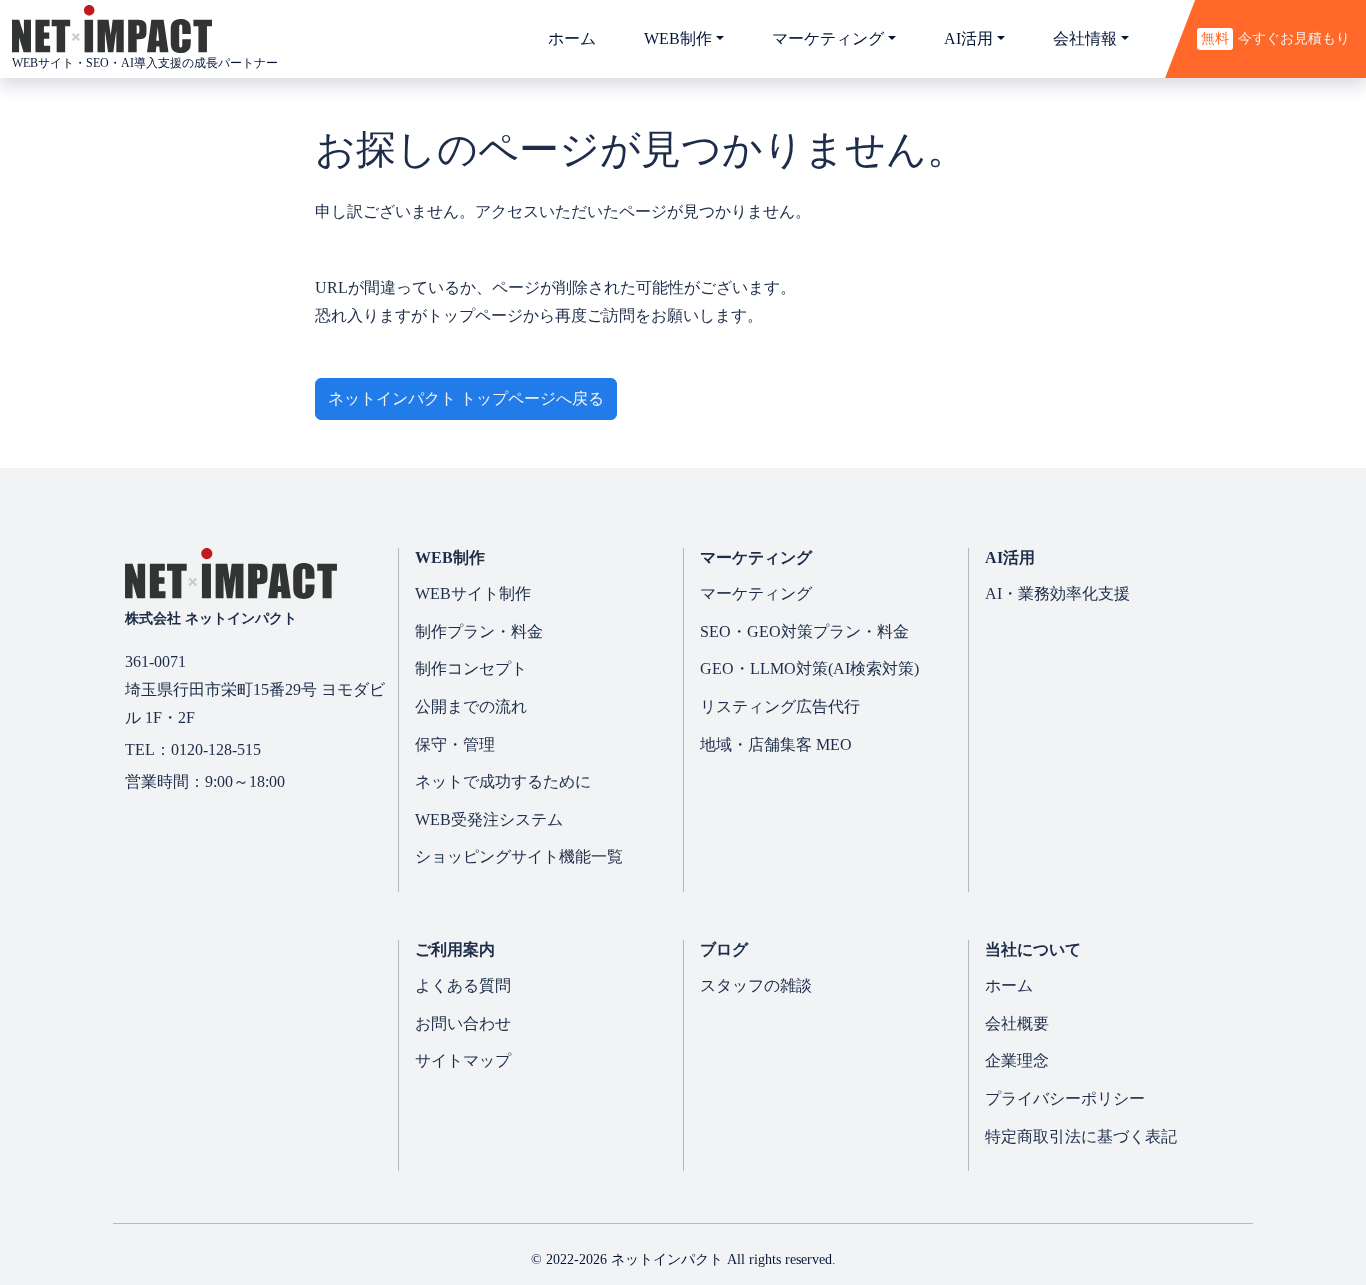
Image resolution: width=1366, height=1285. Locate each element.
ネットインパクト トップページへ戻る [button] (466, 398)
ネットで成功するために (503, 781)
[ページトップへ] (1300, 1200)
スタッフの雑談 (756, 985)
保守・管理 (455, 744)
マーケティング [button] (828, 38)
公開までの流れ (471, 706)
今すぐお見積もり (1275, 38)
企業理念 (1017, 1060)
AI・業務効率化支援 (1057, 593)
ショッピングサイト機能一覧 (519, 856)
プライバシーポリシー (1065, 1098)
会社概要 (1017, 1023)
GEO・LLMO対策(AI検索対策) (809, 668)
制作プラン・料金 (479, 631)
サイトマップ (463, 1060)
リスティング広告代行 (780, 706)
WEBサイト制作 (473, 593)
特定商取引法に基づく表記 (1081, 1136)
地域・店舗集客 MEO (776, 744)
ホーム (572, 38)
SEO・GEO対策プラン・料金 (804, 631)
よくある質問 (463, 985)
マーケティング (756, 593)
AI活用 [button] (968, 38)
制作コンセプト (471, 668)
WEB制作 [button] (678, 38)
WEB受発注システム (489, 819)
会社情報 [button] (1085, 38)
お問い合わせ (463, 1023)
